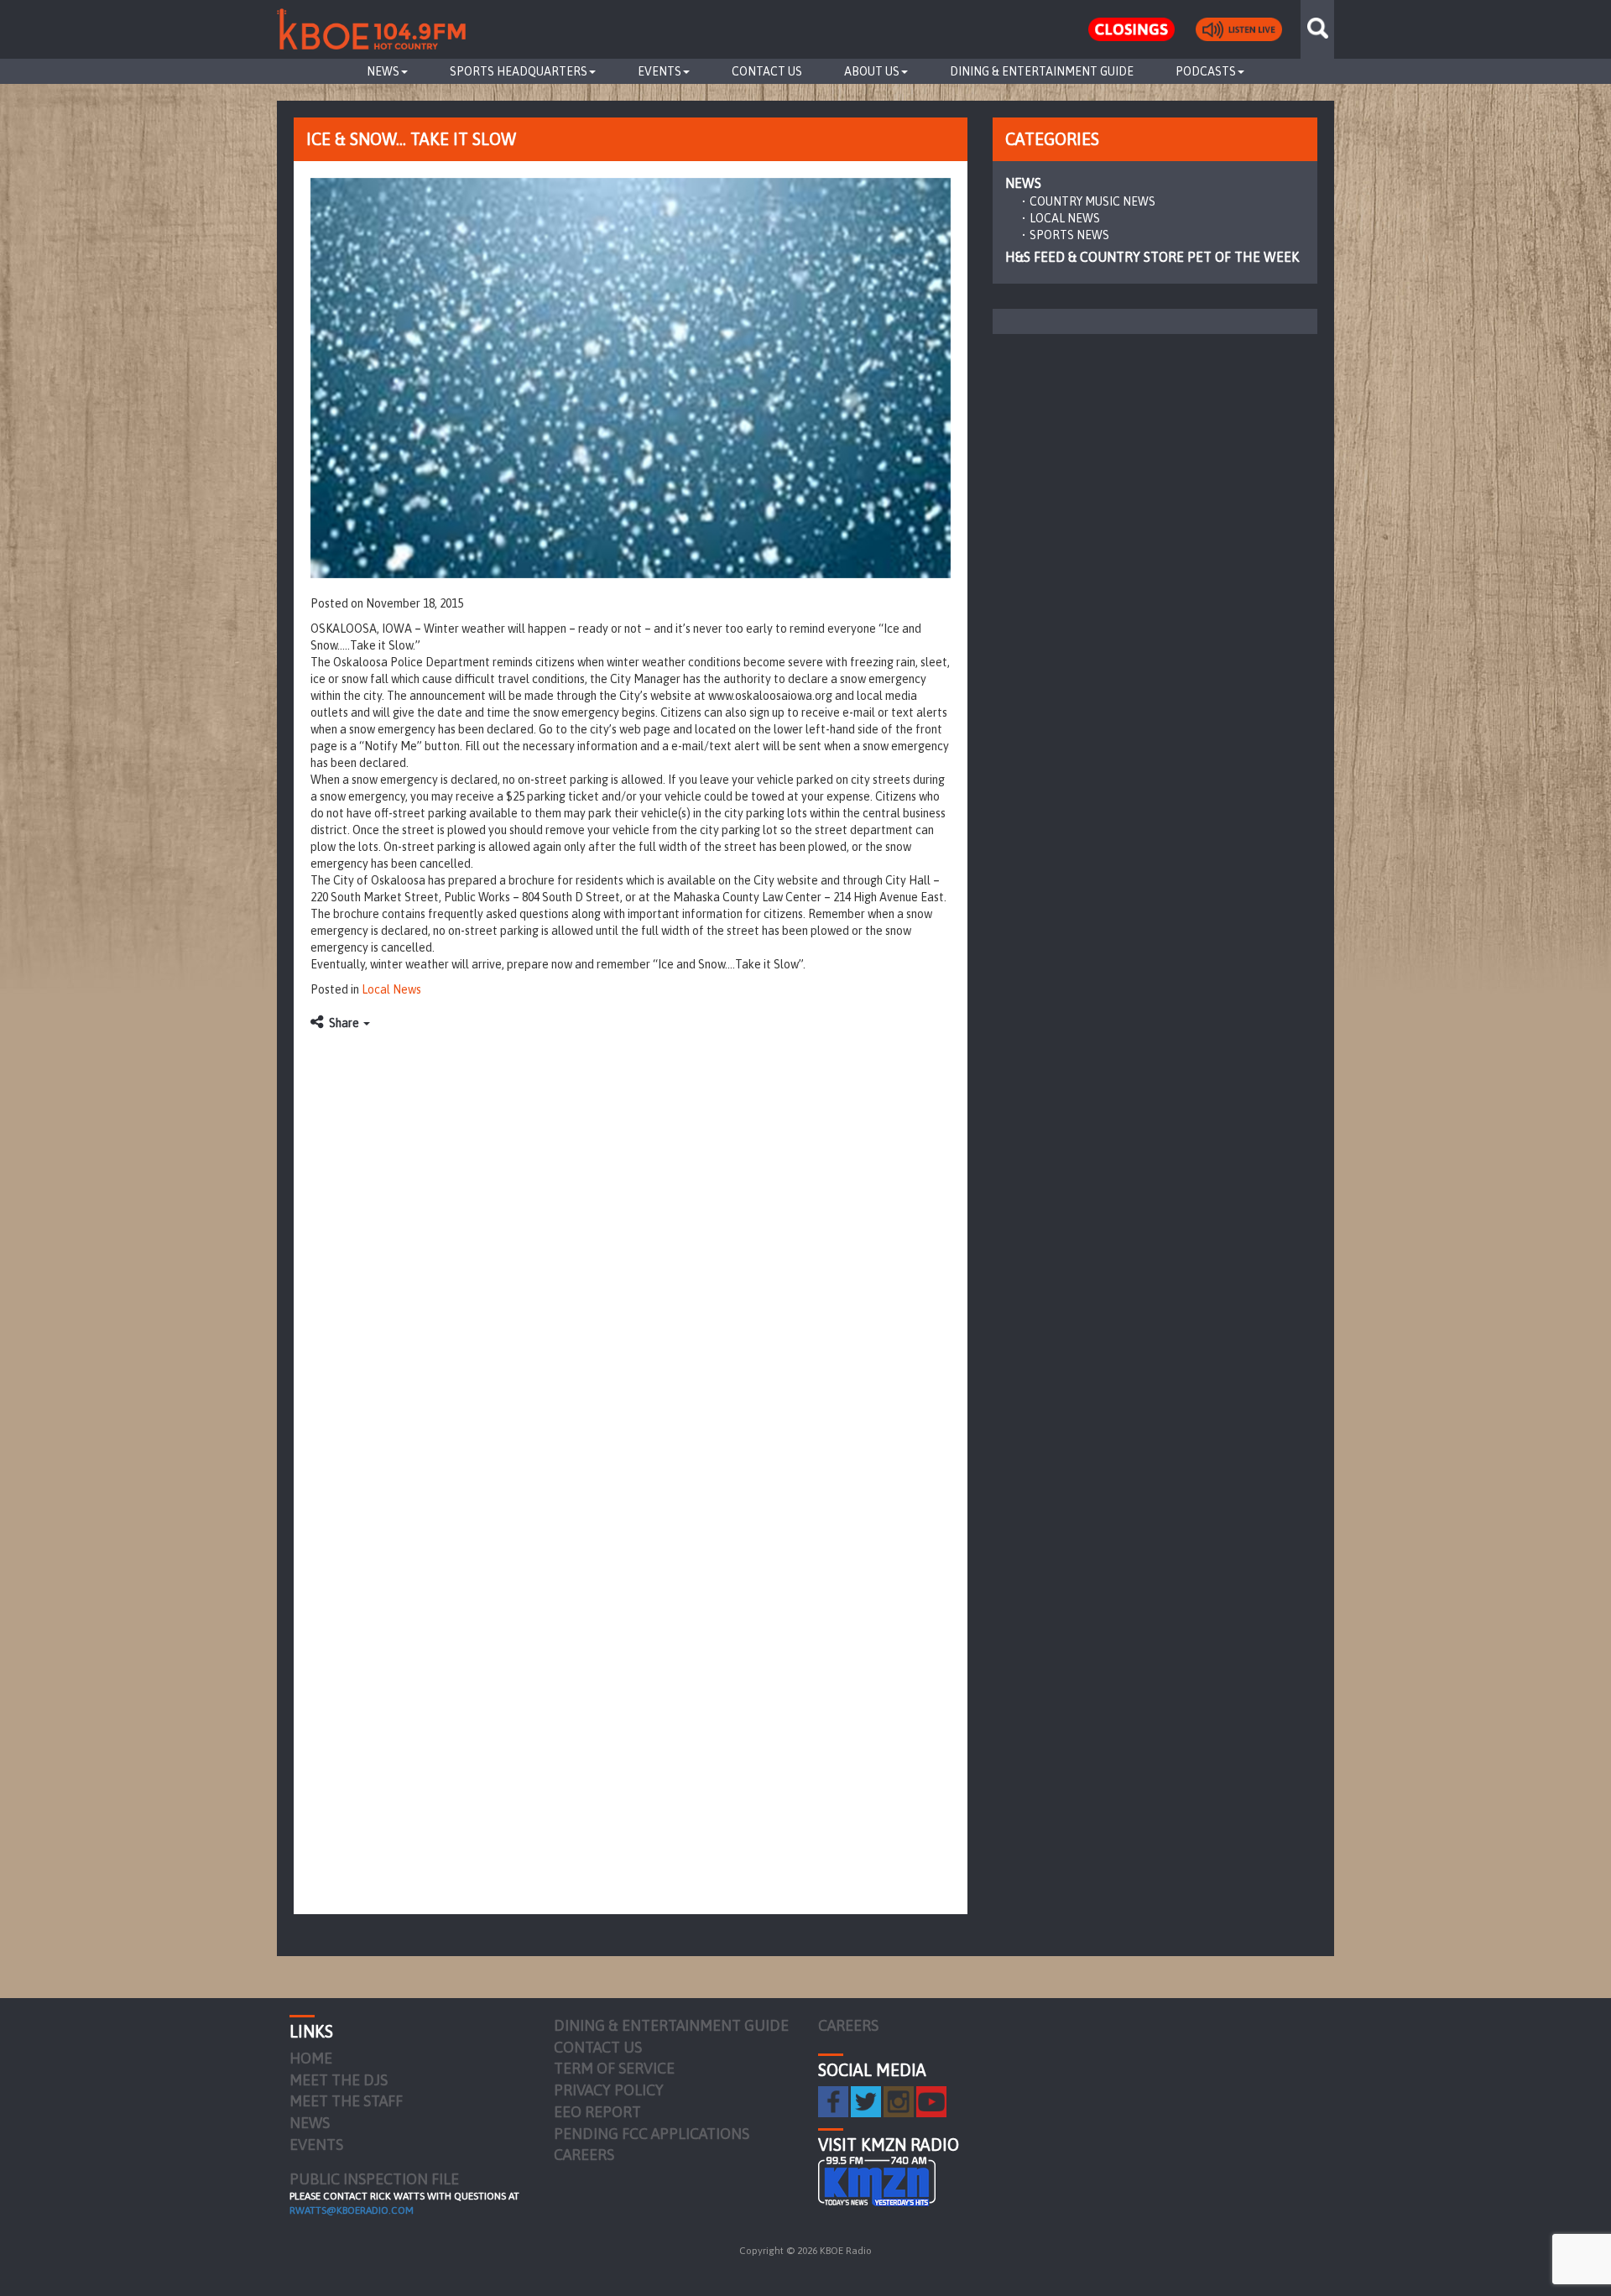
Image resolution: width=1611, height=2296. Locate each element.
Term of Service (614, 2068)
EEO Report (597, 2112)
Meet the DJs (339, 2080)
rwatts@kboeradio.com (352, 2210)
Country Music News (1092, 201)
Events (660, 71)
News (383, 71)
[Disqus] (631, 1250)
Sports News (1069, 235)
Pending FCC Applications (652, 2134)
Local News (391, 989)
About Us (872, 71)
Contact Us (767, 71)
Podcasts (1206, 71)
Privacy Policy (609, 2090)
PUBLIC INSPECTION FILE (374, 2179)
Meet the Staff (346, 2101)
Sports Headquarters (519, 71)
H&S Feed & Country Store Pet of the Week (1152, 257)
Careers (584, 2155)
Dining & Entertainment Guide (1042, 71)
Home (311, 2058)
